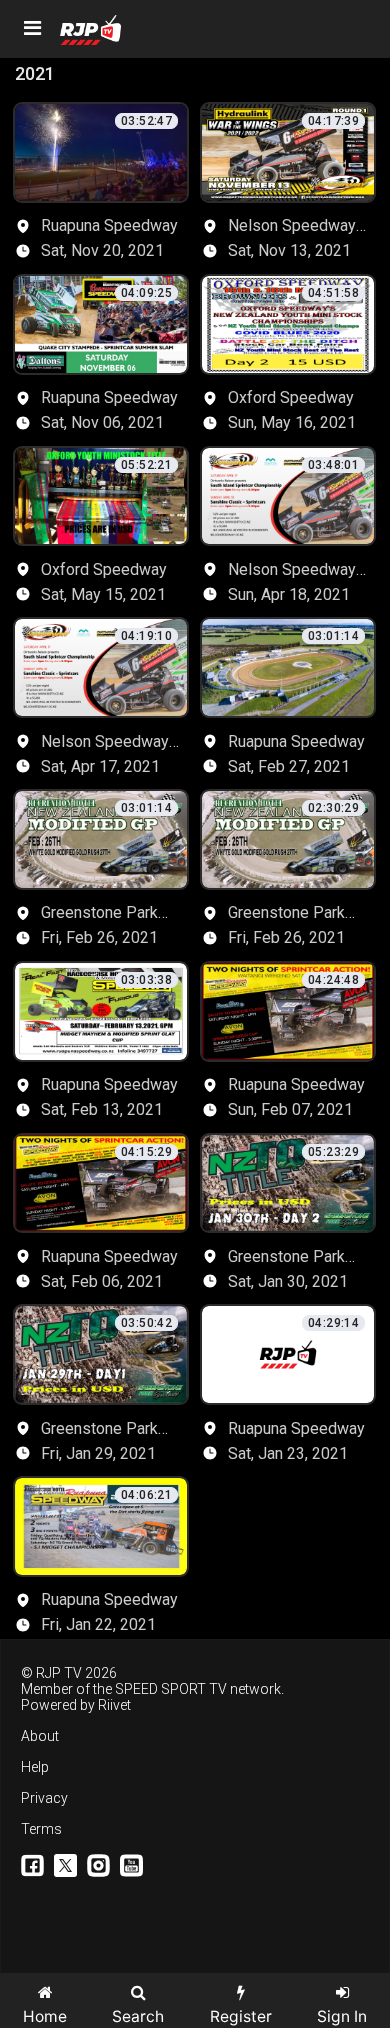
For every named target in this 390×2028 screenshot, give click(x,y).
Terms (41, 1829)
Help (35, 1767)
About (40, 1736)
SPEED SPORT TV (171, 1689)
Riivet (114, 1705)
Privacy (44, 1798)
